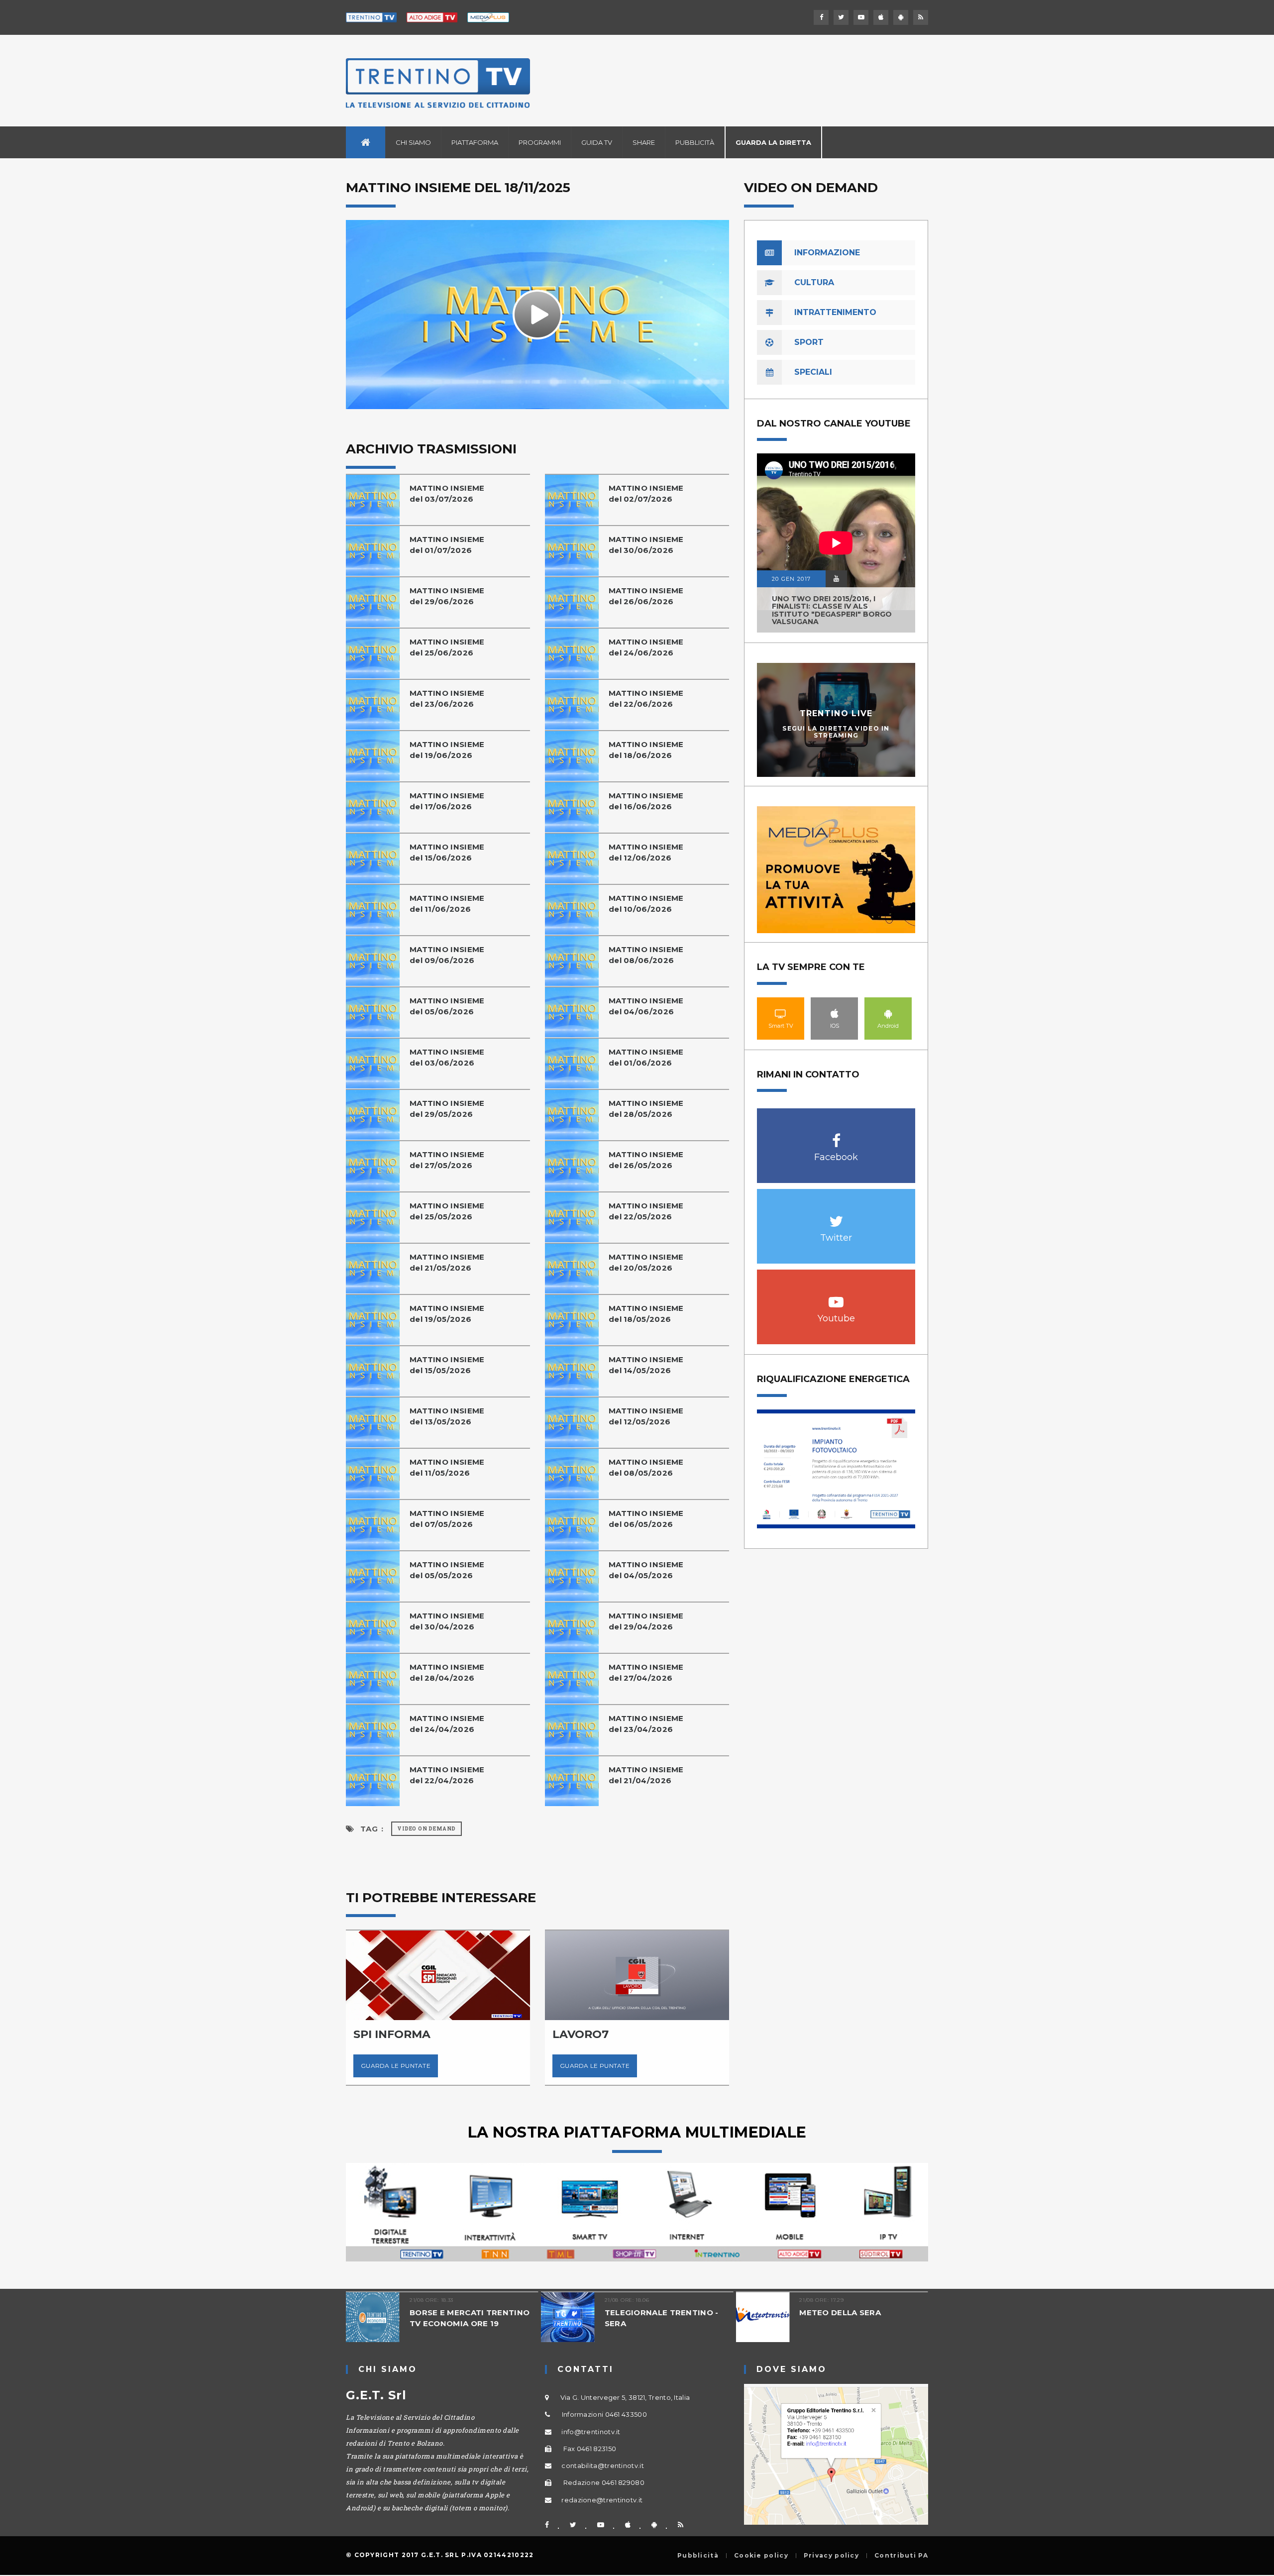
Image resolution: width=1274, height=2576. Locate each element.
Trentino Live (836, 713)
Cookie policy (761, 2556)
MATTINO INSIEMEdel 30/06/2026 (646, 545)
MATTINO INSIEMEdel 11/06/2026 (447, 904)
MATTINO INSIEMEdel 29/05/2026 (447, 1109)
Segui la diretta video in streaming (836, 732)
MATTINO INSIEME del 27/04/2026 (646, 1672)
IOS (835, 1013)
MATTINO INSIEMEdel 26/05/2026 (646, 1160)
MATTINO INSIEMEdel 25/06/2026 (447, 647)
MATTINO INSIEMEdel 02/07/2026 (646, 493)
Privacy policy (831, 2556)
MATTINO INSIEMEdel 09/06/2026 (447, 955)
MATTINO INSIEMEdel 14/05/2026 (646, 1365)
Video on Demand (426, 1829)
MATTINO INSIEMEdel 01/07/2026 (447, 545)
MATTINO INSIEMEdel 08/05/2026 (646, 1467)
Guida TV (597, 142)
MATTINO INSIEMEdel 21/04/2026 (646, 1775)
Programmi (540, 142)
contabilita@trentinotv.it (603, 2466)
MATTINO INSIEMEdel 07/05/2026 (447, 1519)
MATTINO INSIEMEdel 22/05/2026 (646, 1211)
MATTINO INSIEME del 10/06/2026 (646, 904)
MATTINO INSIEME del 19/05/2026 (447, 1314)
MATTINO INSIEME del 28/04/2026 (447, 1672)
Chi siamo (413, 142)
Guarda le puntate (433, 2066)
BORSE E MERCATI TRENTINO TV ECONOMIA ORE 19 (346, 2318)
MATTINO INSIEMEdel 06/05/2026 (646, 1519)
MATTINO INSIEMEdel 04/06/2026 (646, 1006)
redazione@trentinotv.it (602, 2500)
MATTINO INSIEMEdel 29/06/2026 (447, 596)
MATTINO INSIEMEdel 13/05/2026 (447, 1416)
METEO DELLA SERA (717, 2312)
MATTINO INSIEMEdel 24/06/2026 (646, 647)
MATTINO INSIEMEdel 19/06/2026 (447, 750)
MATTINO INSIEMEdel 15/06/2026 (447, 852)
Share (644, 142)
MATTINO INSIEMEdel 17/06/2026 (447, 801)
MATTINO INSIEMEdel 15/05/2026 (447, 1365)
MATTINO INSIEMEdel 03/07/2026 (447, 493)
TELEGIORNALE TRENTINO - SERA (538, 2318)
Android (888, 1013)
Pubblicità (695, 142)
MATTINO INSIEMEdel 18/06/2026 (646, 750)
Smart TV (781, 1013)
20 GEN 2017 (791, 579)
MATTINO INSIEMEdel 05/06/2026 (447, 1006)
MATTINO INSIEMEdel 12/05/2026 (646, 1416)
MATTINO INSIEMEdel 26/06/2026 (646, 596)
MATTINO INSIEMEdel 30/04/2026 (447, 1621)
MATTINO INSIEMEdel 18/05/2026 (646, 1314)
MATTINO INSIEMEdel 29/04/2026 (646, 1621)
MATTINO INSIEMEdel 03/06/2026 (447, 1057)
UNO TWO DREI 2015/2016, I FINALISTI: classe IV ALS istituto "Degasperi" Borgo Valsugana (832, 610)
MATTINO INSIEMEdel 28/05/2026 (646, 1109)
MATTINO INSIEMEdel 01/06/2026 (646, 1057)
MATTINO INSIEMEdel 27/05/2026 (447, 1160)
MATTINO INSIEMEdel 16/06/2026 (646, 801)
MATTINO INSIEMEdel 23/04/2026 (646, 1724)
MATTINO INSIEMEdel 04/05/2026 (646, 1570)
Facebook (836, 1135)
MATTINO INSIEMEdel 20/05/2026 (646, 1262)
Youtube (836, 1297)
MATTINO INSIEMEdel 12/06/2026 (646, 852)
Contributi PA (901, 2556)
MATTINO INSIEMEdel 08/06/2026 (646, 955)
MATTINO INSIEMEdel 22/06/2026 (646, 698)
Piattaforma (475, 142)
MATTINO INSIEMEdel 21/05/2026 (447, 1262)
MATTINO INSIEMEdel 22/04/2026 (447, 1775)
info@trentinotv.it (591, 2432)
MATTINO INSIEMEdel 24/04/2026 (447, 1724)
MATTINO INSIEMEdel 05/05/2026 (447, 1570)
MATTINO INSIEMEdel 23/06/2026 (447, 698)
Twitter (836, 1216)
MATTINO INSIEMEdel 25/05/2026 (447, 1211)
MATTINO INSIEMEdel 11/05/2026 (447, 1467)
